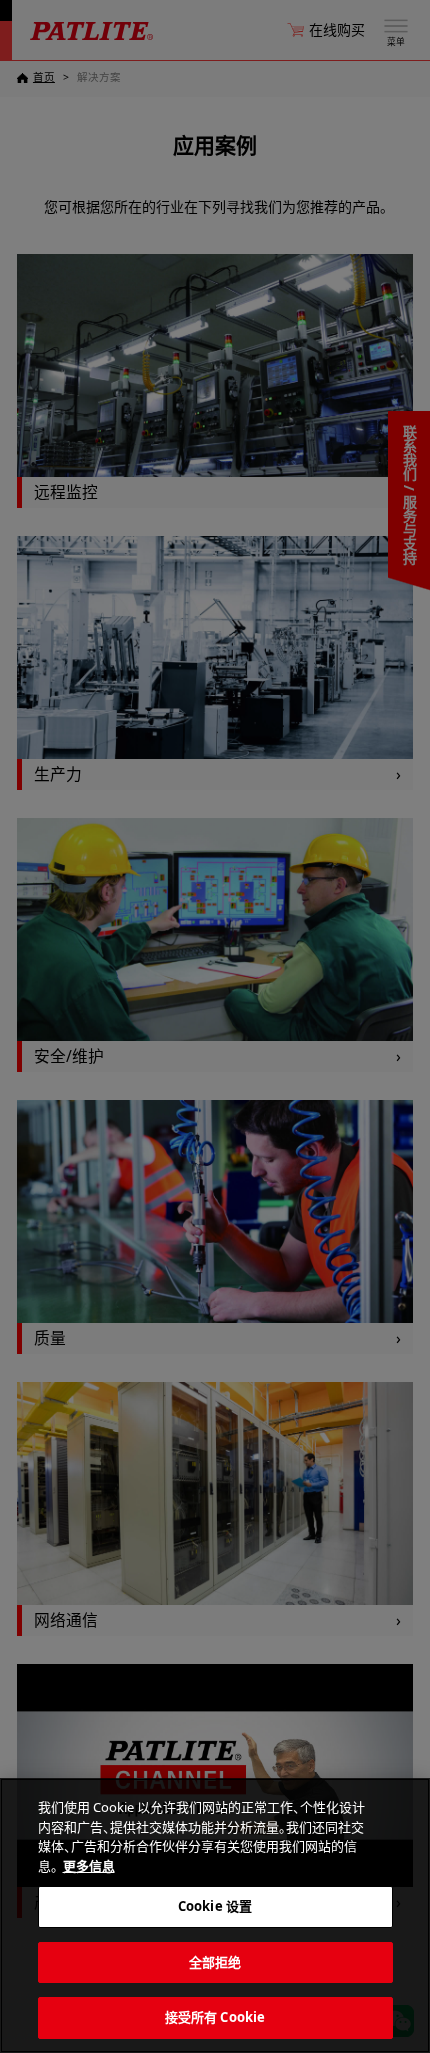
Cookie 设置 (215, 1906)
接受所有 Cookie (215, 2017)
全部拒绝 (215, 1962)
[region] (215, 1915)
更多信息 (89, 1866)
